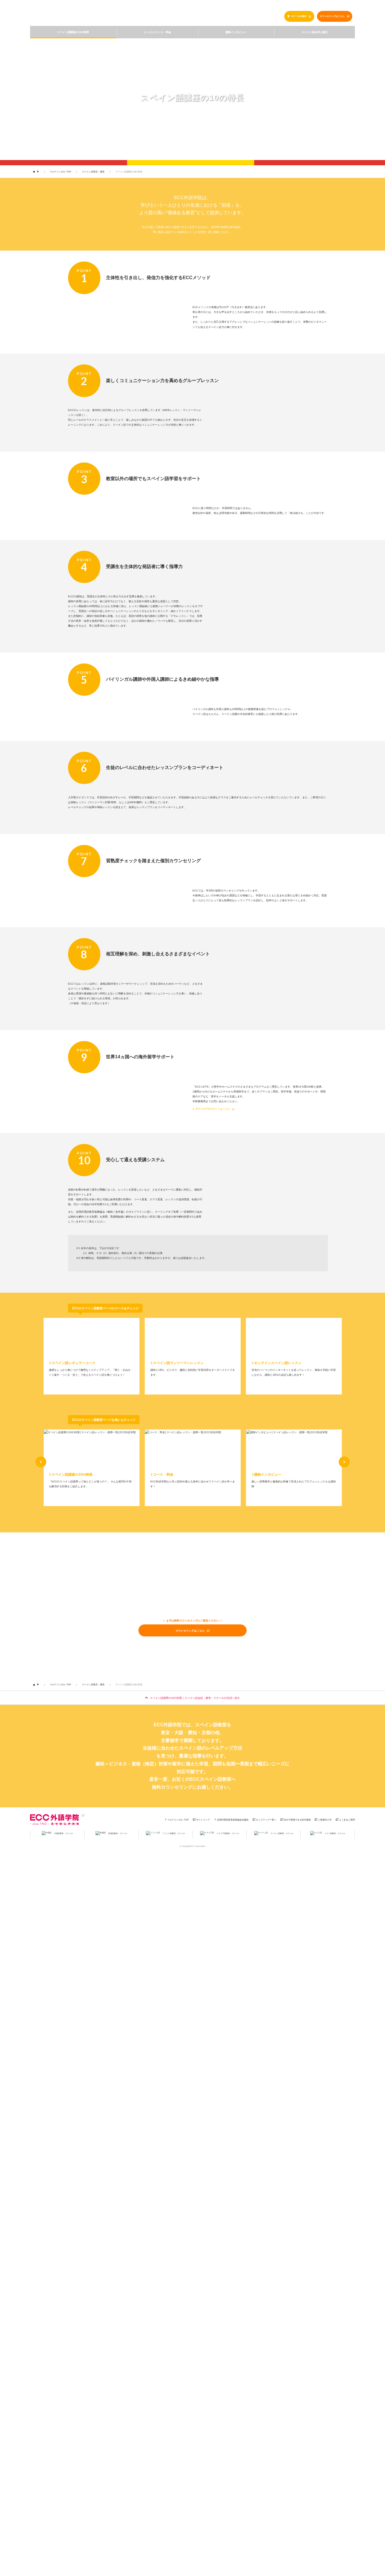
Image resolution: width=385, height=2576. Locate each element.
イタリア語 (228, 1833)
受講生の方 (306, 6)
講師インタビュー (236, 32)
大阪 (179, 1733)
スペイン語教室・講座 (93, 171)
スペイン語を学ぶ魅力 (315, 32)
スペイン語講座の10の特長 (73, 32)
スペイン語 (282, 1833)
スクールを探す (299, 16)
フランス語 (174, 1833)
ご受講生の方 (325, 1820)
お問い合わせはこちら (332, 6)
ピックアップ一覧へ (266, 1820)
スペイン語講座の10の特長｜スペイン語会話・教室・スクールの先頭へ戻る (195, 1698)
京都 (206, 1733)
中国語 (64, 1833)
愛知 (192, 1733)
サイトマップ (203, 1820)
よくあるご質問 (347, 1820)
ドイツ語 (335, 1833)
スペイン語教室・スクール (109, 15)
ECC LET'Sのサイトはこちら (213, 1109)
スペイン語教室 (211, 1725)
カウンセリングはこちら (332, 16)
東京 (165, 1733)
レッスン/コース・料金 (158, 32)
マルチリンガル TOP (254, 7)
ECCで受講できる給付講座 (297, 1820)
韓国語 (118, 1833)
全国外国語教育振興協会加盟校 (233, 1820)
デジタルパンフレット (281, 6)
